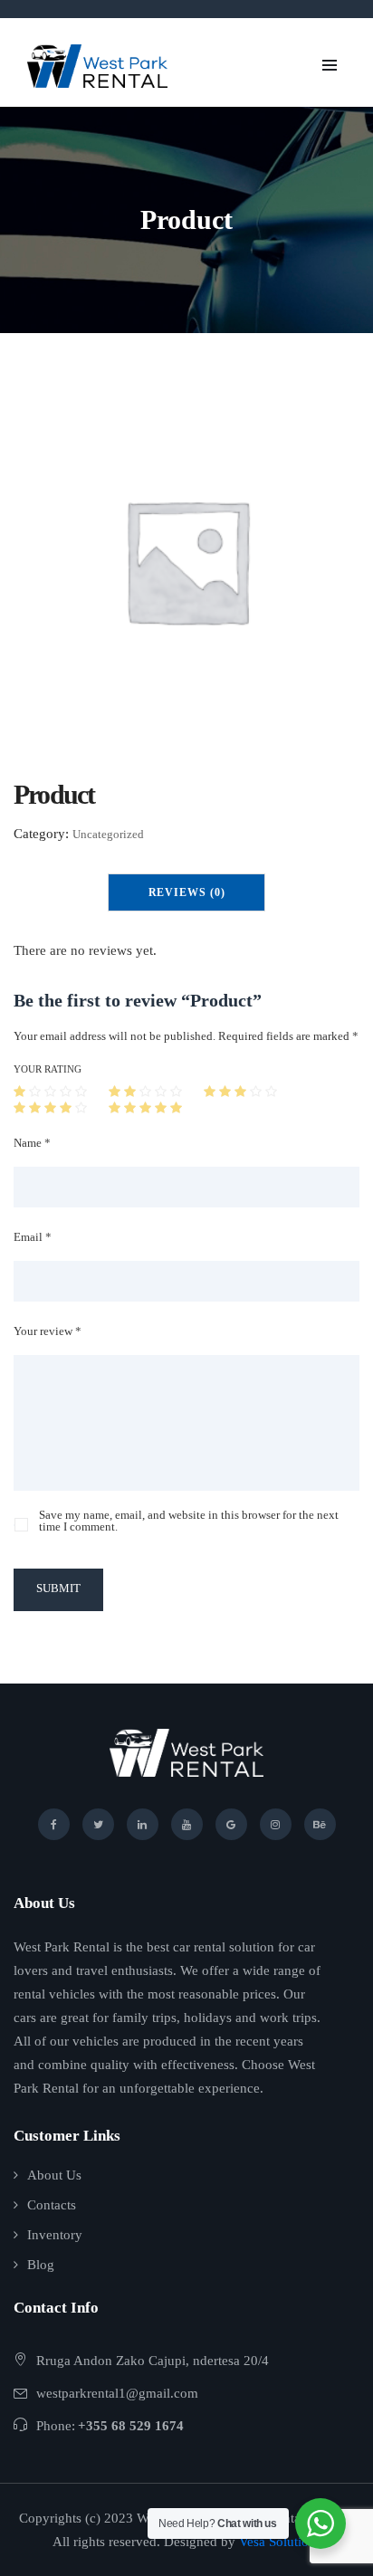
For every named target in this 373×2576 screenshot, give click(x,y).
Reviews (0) (187, 892)
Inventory (55, 2235)
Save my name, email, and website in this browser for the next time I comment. (189, 1521)
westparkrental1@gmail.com (117, 2393)
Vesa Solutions (280, 2542)
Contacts (52, 2205)
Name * (32, 1143)
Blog (41, 2265)
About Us (54, 2175)
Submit (58, 1588)
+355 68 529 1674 (131, 2426)
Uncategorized (108, 834)
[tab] (187, 892)
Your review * (48, 1331)
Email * (33, 1237)
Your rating (48, 1069)
